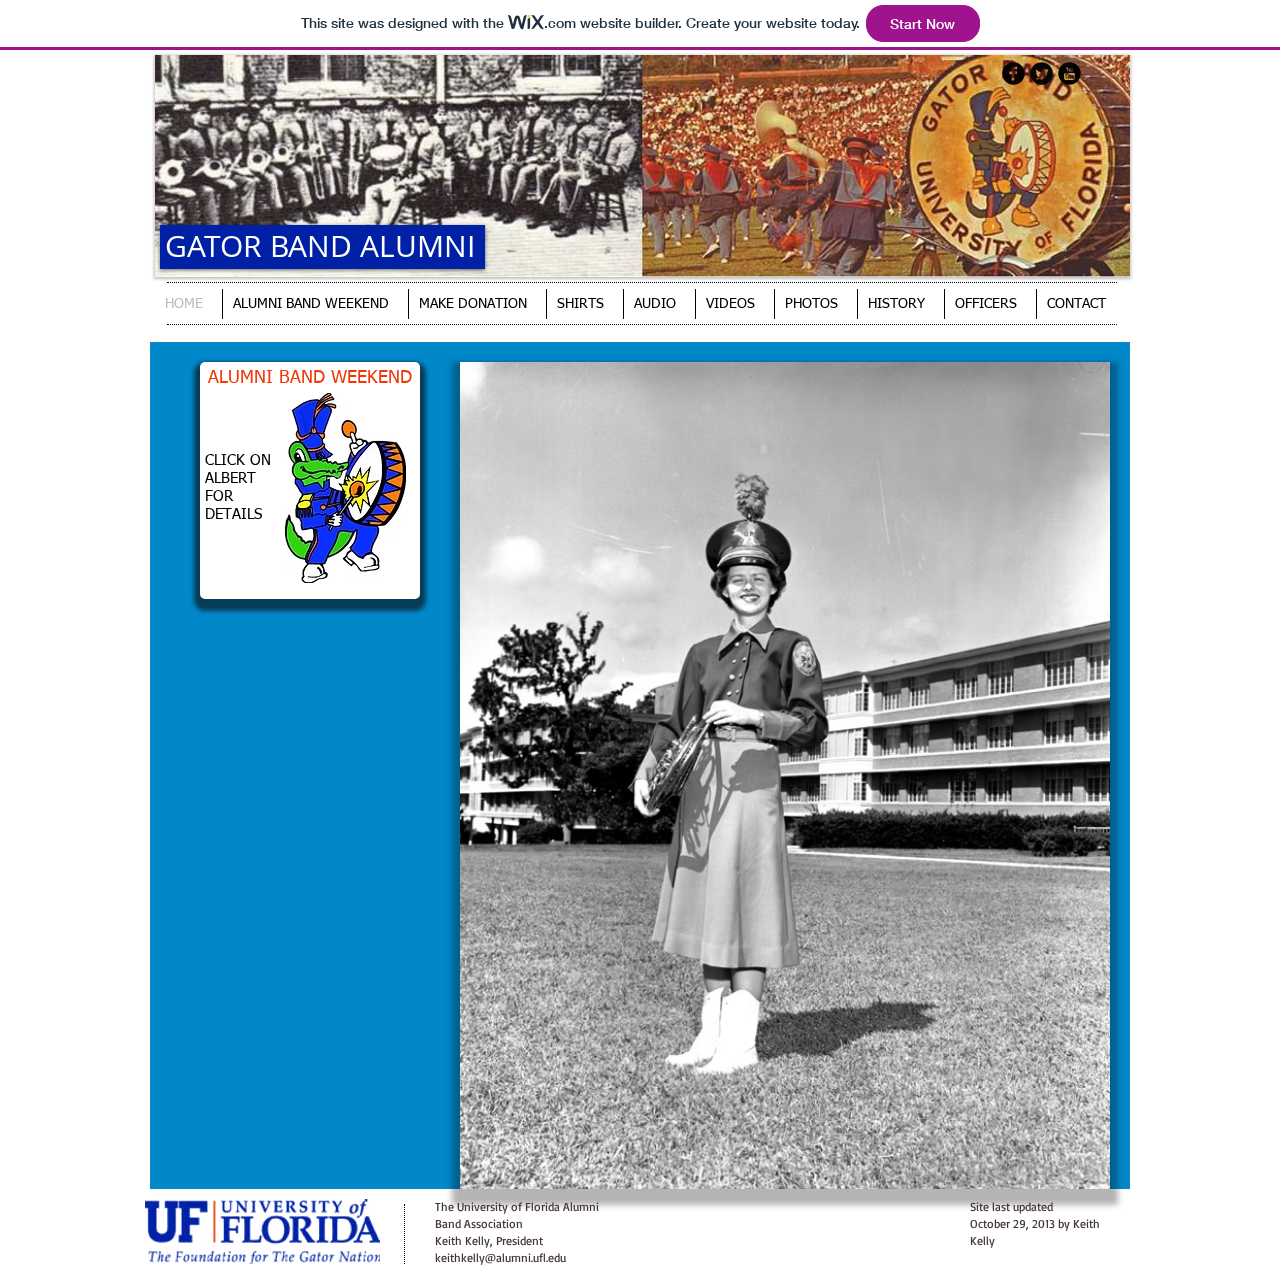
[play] (1061, 1171)
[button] (785, 775)
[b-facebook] (1013, 73)
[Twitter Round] (1041, 73)
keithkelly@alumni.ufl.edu (500, 1257)
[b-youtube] (1069, 73)
